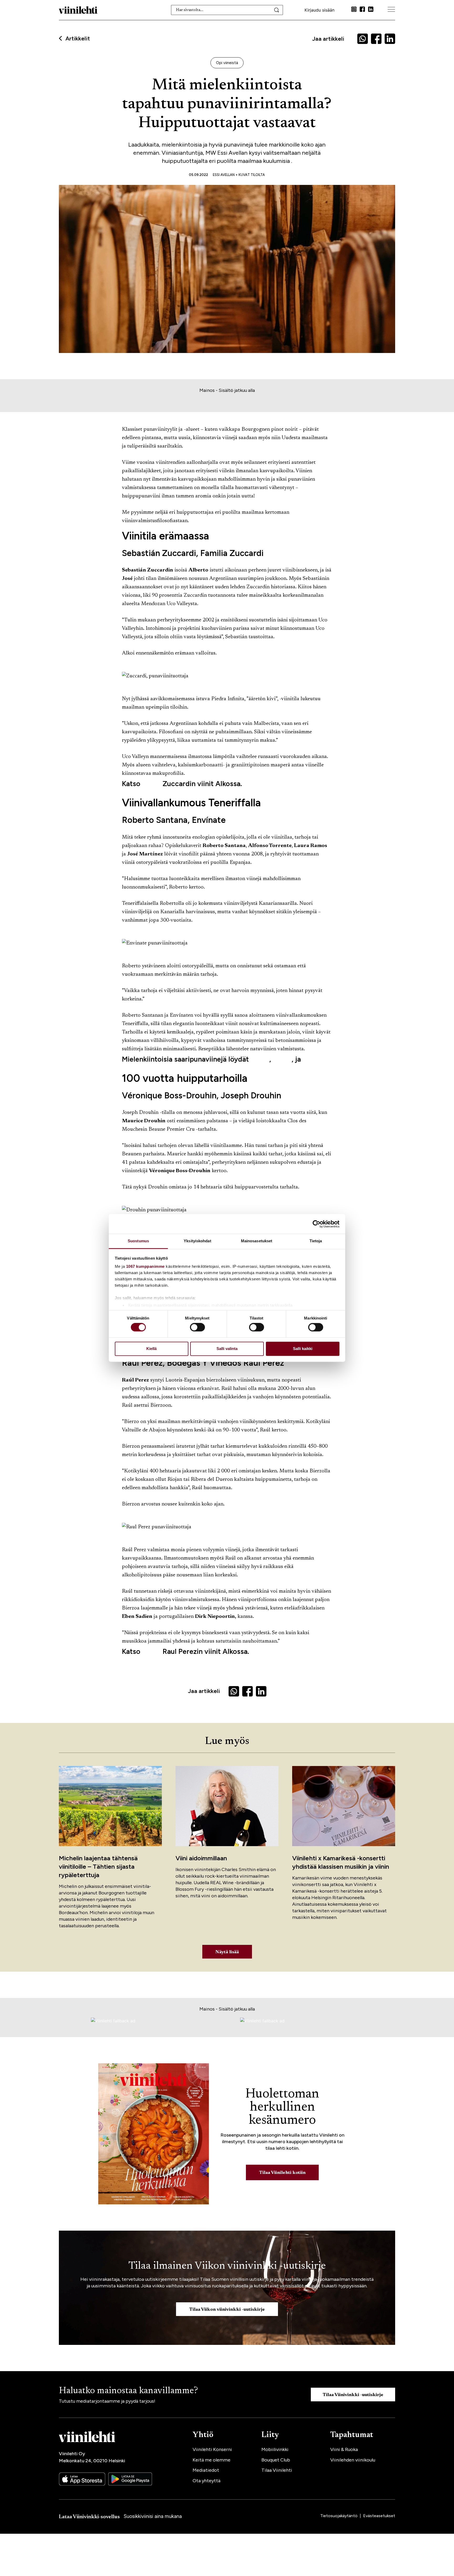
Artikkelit (78, 39)
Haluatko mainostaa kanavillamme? (128, 2391)
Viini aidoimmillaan (201, 1858)
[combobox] (227, 10)
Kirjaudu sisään (319, 10)
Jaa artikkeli (328, 39)
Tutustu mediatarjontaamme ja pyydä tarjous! (107, 2401)
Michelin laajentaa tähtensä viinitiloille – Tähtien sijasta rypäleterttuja (98, 1866)
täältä (151, 784)
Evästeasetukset (379, 2516)
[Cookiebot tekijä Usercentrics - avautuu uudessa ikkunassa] (316, 1224)
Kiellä (151, 1349)
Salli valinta (227, 1349)
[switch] (197, 1327)
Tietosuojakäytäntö (339, 2516)
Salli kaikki (303, 1349)
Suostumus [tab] (138, 1241)
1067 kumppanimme (145, 1266)
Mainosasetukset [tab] (257, 1241)
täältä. (313, 1059)
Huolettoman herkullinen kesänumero (282, 2107)
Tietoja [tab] (316, 1241)
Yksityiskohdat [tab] (197, 1241)
